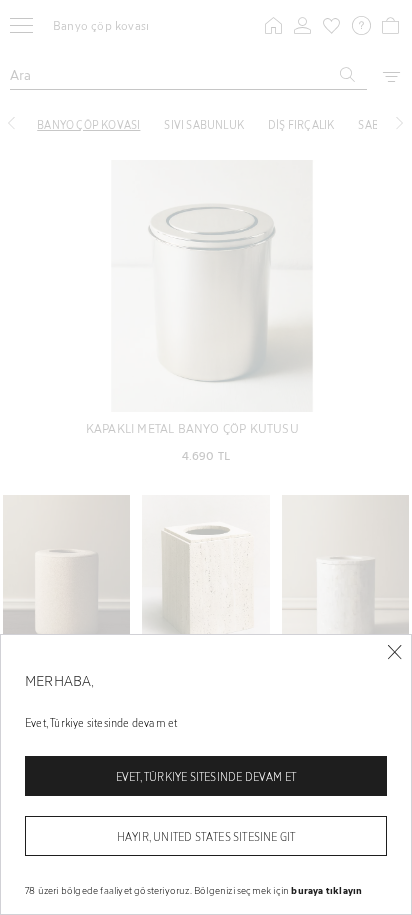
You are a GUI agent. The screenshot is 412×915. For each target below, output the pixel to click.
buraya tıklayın (326, 890)
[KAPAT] (394, 652)
